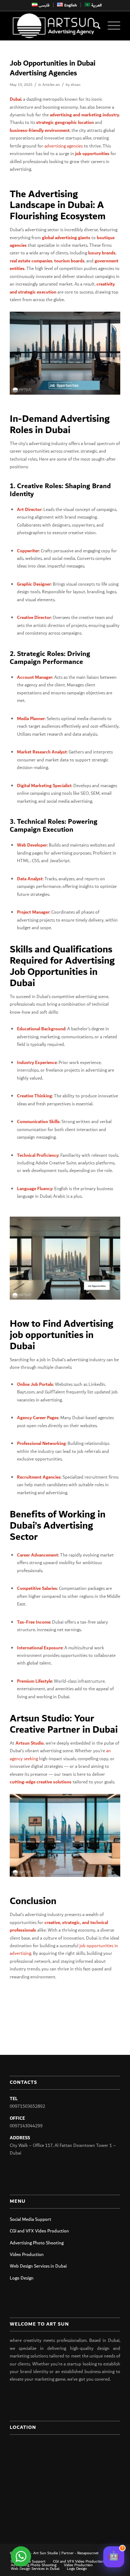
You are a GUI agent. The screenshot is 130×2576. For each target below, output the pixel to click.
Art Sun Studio (46, 2553)
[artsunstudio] (54, 26)
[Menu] (110, 26)
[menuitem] (41, 5)
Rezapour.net (88, 2553)
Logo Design (22, 2278)
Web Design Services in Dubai (38, 2266)
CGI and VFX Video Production (39, 2231)
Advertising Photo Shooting (37, 2243)
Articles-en (51, 85)
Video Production (27, 2255)
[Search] (93, 26)
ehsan (76, 85)
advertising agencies (64, 146)
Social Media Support (31, 2220)
